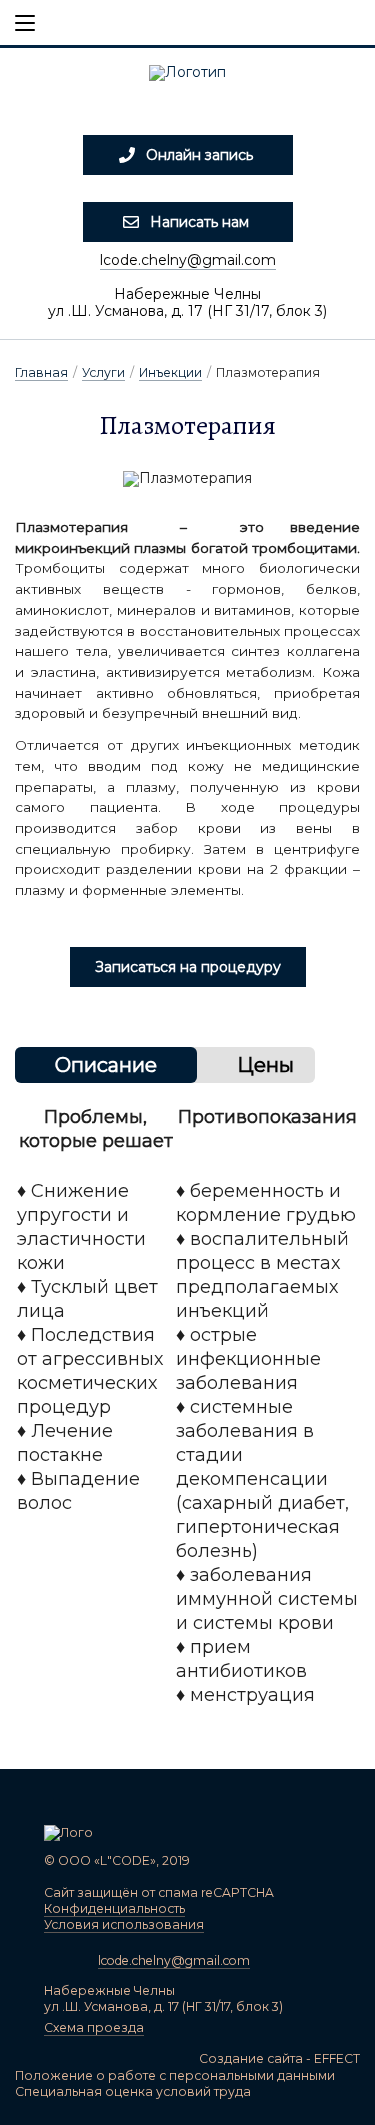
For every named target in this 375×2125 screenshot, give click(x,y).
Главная (41, 372)
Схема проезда (94, 2027)
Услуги (103, 372)
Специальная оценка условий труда (133, 2091)
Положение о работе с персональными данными (175, 2075)
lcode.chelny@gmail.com (188, 260)
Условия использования (124, 1924)
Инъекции (170, 372)
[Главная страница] (187, 79)
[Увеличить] (187, 478)
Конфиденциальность (114, 1908)
